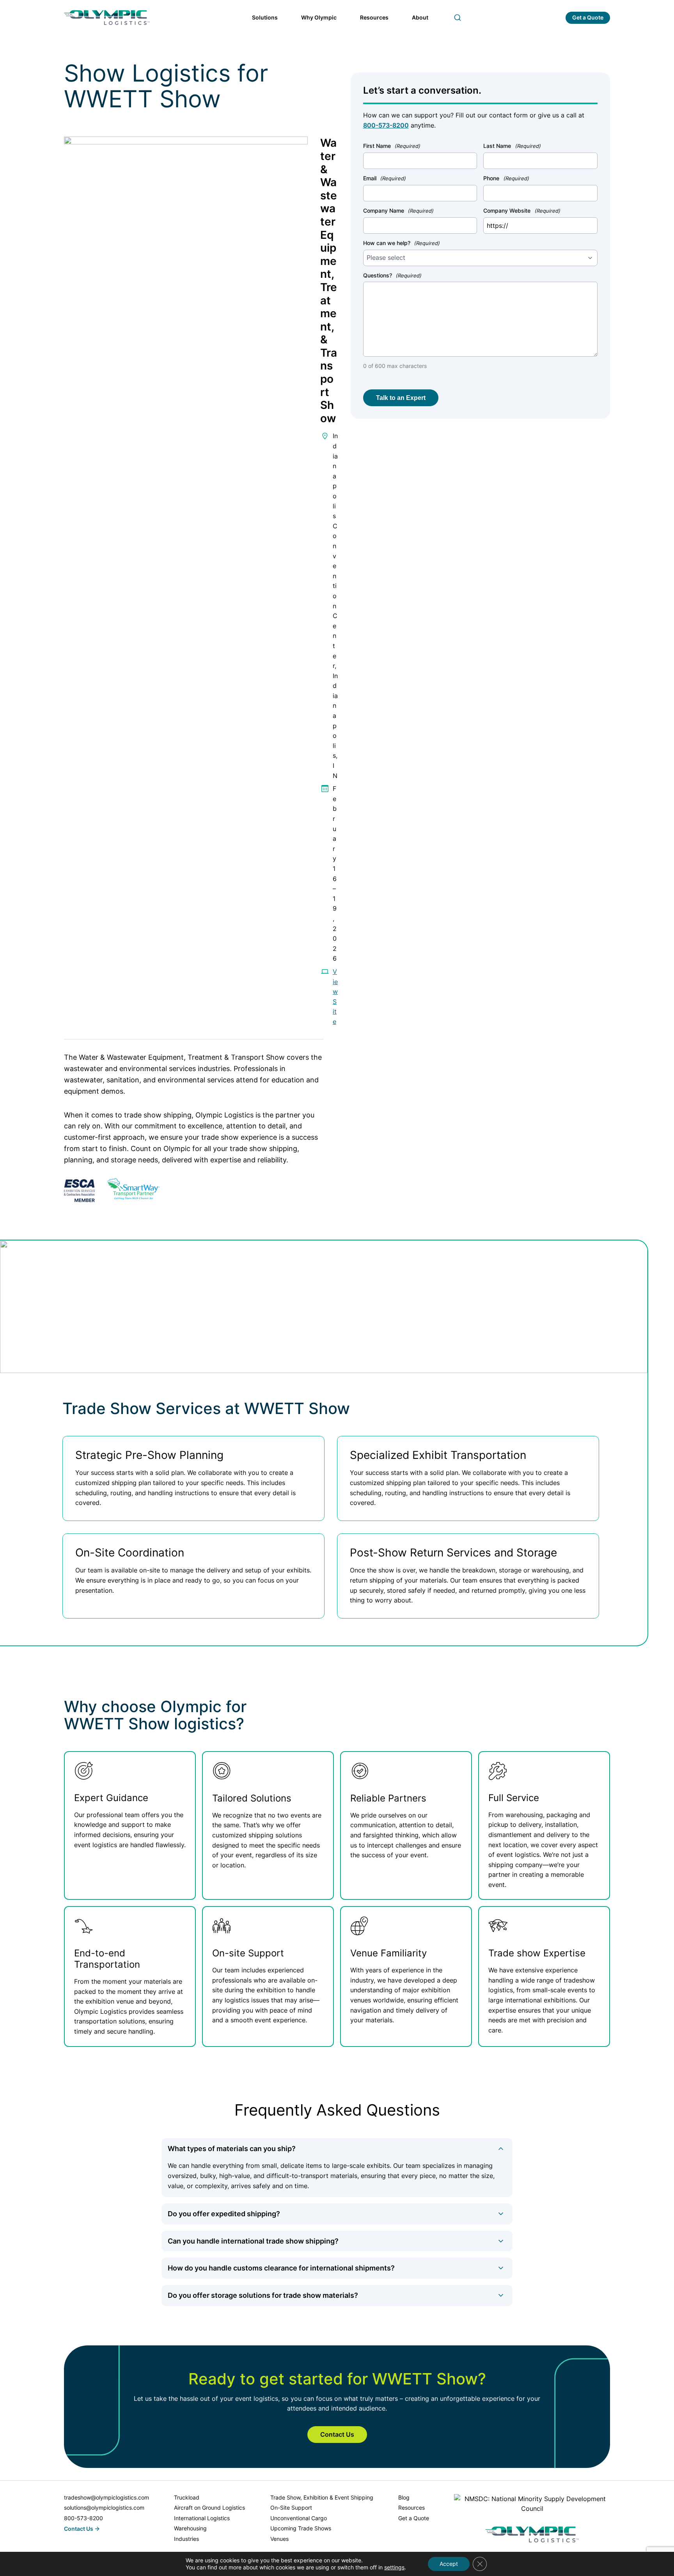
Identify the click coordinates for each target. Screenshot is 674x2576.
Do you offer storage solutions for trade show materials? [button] (263, 2295)
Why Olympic (319, 17)
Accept (449, 2564)
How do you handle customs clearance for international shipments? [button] (281, 2268)
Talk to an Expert (401, 398)
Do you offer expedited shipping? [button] (224, 2214)
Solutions (265, 17)
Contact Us (337, 2434)
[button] (458, 18)
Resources (374, 17)
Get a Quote (588, 17)
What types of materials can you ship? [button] (232, 2149)
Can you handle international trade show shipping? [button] (253, 2241)
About (420, 17)
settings (394, 2567)
